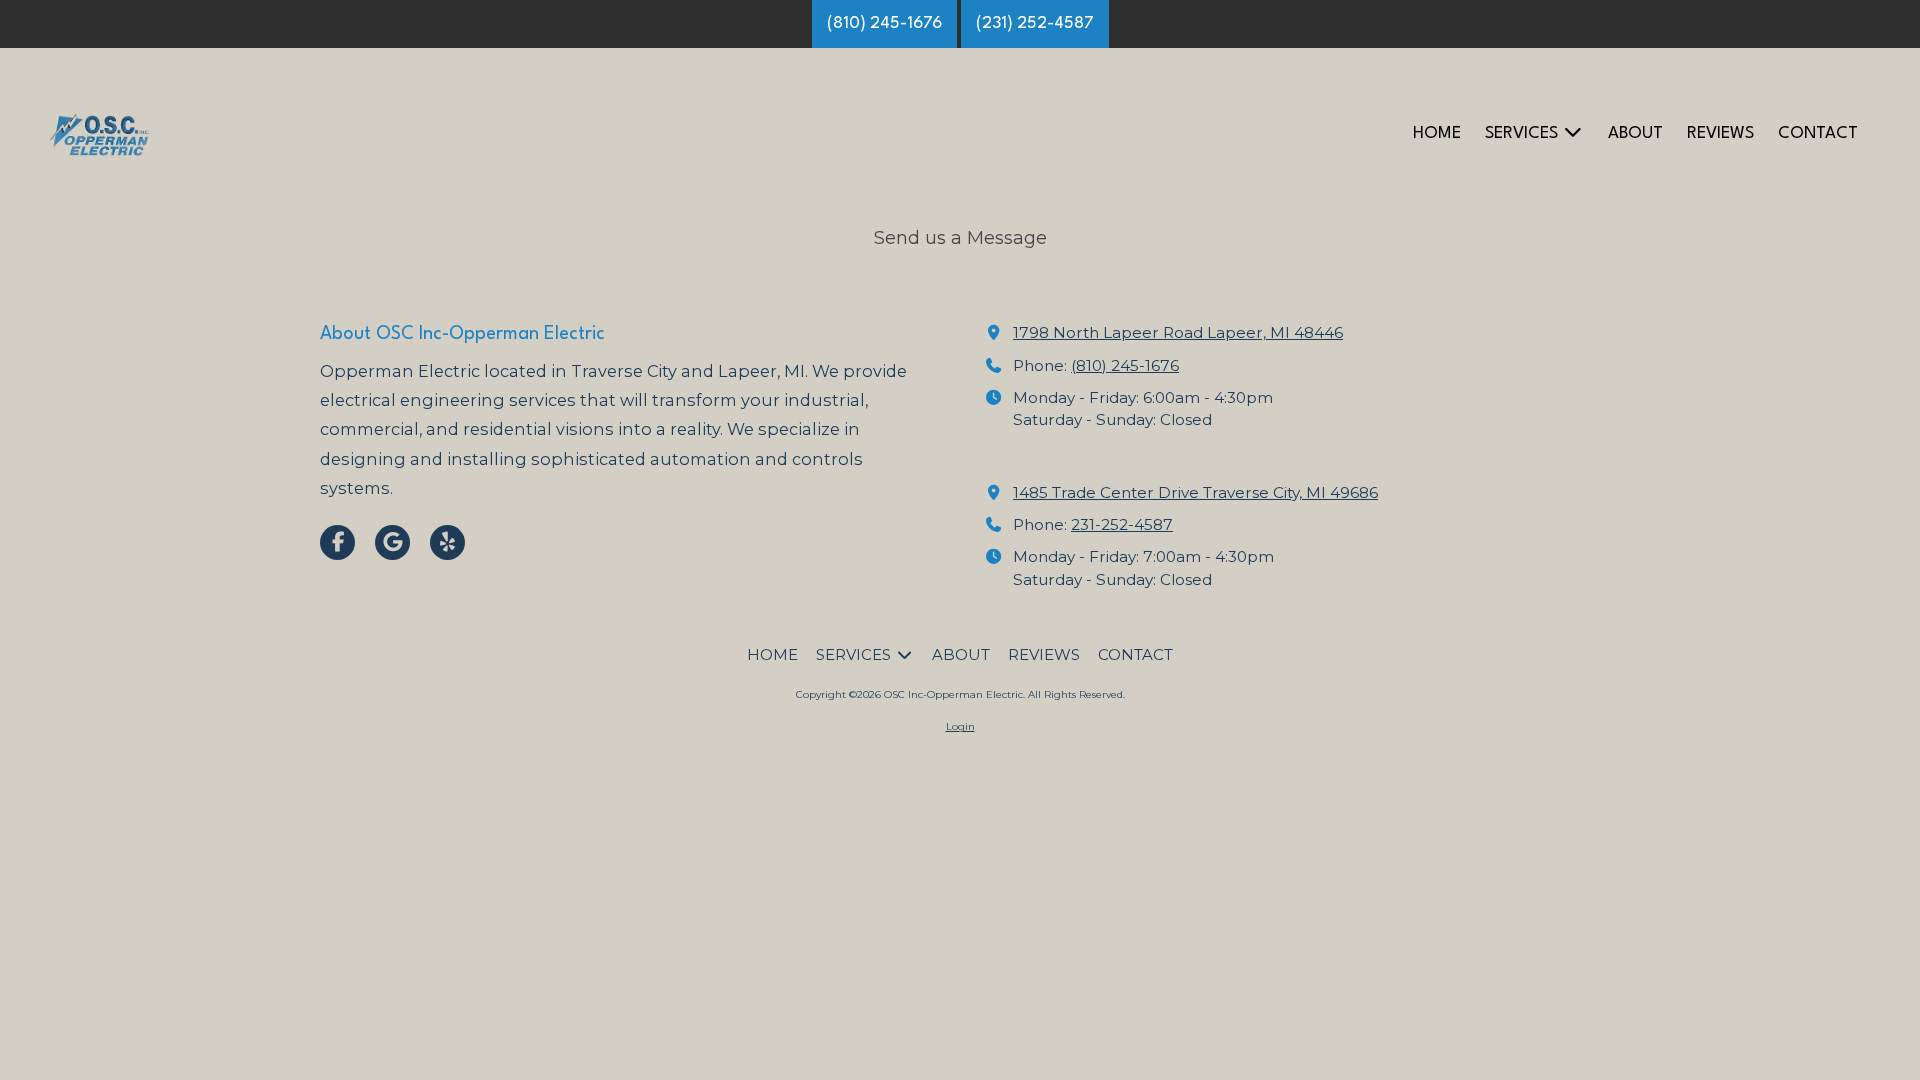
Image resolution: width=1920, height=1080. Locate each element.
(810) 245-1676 (884, 23)
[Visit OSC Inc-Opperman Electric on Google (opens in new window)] (392, 542)
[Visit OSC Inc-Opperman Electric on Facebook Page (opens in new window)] (337, 542)
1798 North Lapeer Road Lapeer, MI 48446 (1178, 332)
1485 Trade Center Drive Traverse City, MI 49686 (1195, 492)
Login (960, 726)
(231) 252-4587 (1035, 23)
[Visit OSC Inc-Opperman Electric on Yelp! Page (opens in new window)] (447, 542)
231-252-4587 (1122, 524)
